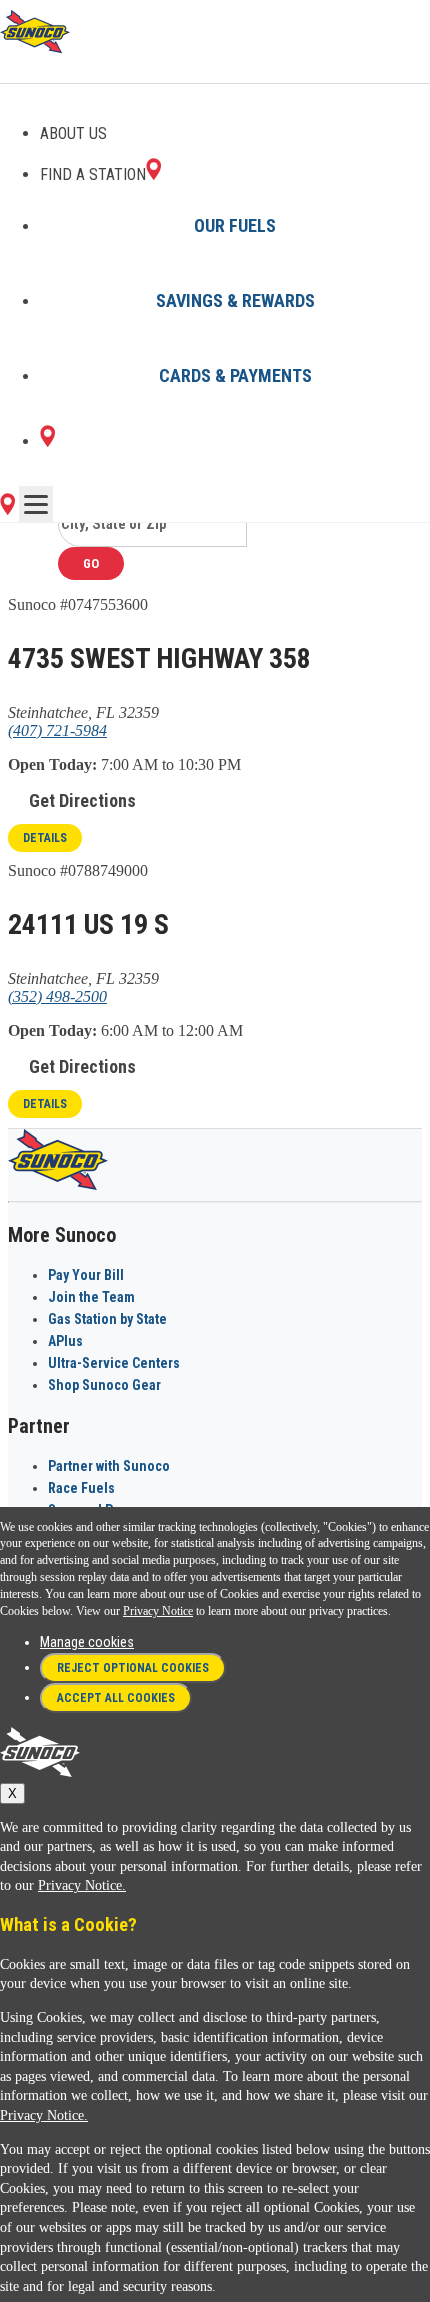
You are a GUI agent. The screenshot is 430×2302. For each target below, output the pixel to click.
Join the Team (91, 1297)
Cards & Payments (235, 375)
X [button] (12, 1793)
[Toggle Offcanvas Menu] (36, 504)
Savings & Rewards (235, 300)
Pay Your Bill (86, 1275)
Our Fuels (235, 225)
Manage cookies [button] (87, 1642)
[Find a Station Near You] (7, 509)
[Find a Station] (47, 441)
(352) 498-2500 (57, 996)
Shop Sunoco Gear (104, 1385)
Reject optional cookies (133, 1668)
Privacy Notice (158, 1611)
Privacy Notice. (82, 1885)
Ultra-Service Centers (114, 1363)
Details (45, 838)
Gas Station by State (107, 1319)
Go (91, 563)
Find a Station (93, 174)
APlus (65, 1341)
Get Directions (82, 800)
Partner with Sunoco (109, 1466)
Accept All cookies (116, 1698)
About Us (73, 133)
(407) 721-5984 (57, 730)
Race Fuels (81, 1488)
